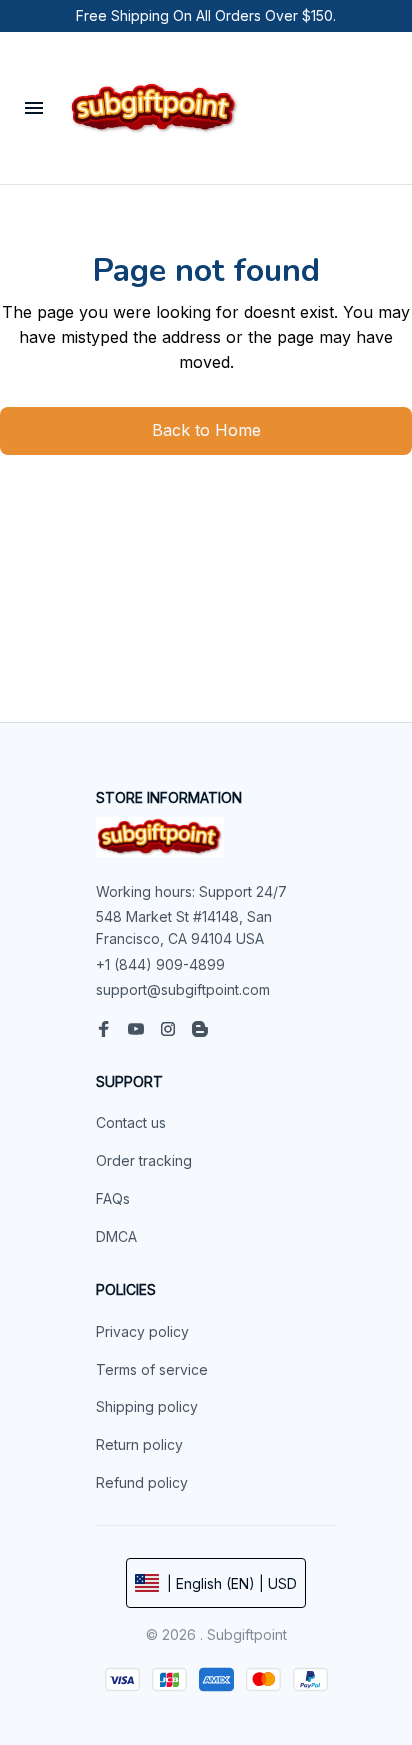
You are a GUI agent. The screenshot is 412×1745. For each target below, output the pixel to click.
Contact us (131, 1122)
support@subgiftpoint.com (183, 989)
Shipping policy (147, 1406)
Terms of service (152, 1369)
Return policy (139, 1444)
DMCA (116, 1236)
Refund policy (142, 1482)
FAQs (113, 1198)
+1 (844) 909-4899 (160, 964)
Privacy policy (142, 1331)
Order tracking (144, 1160)
